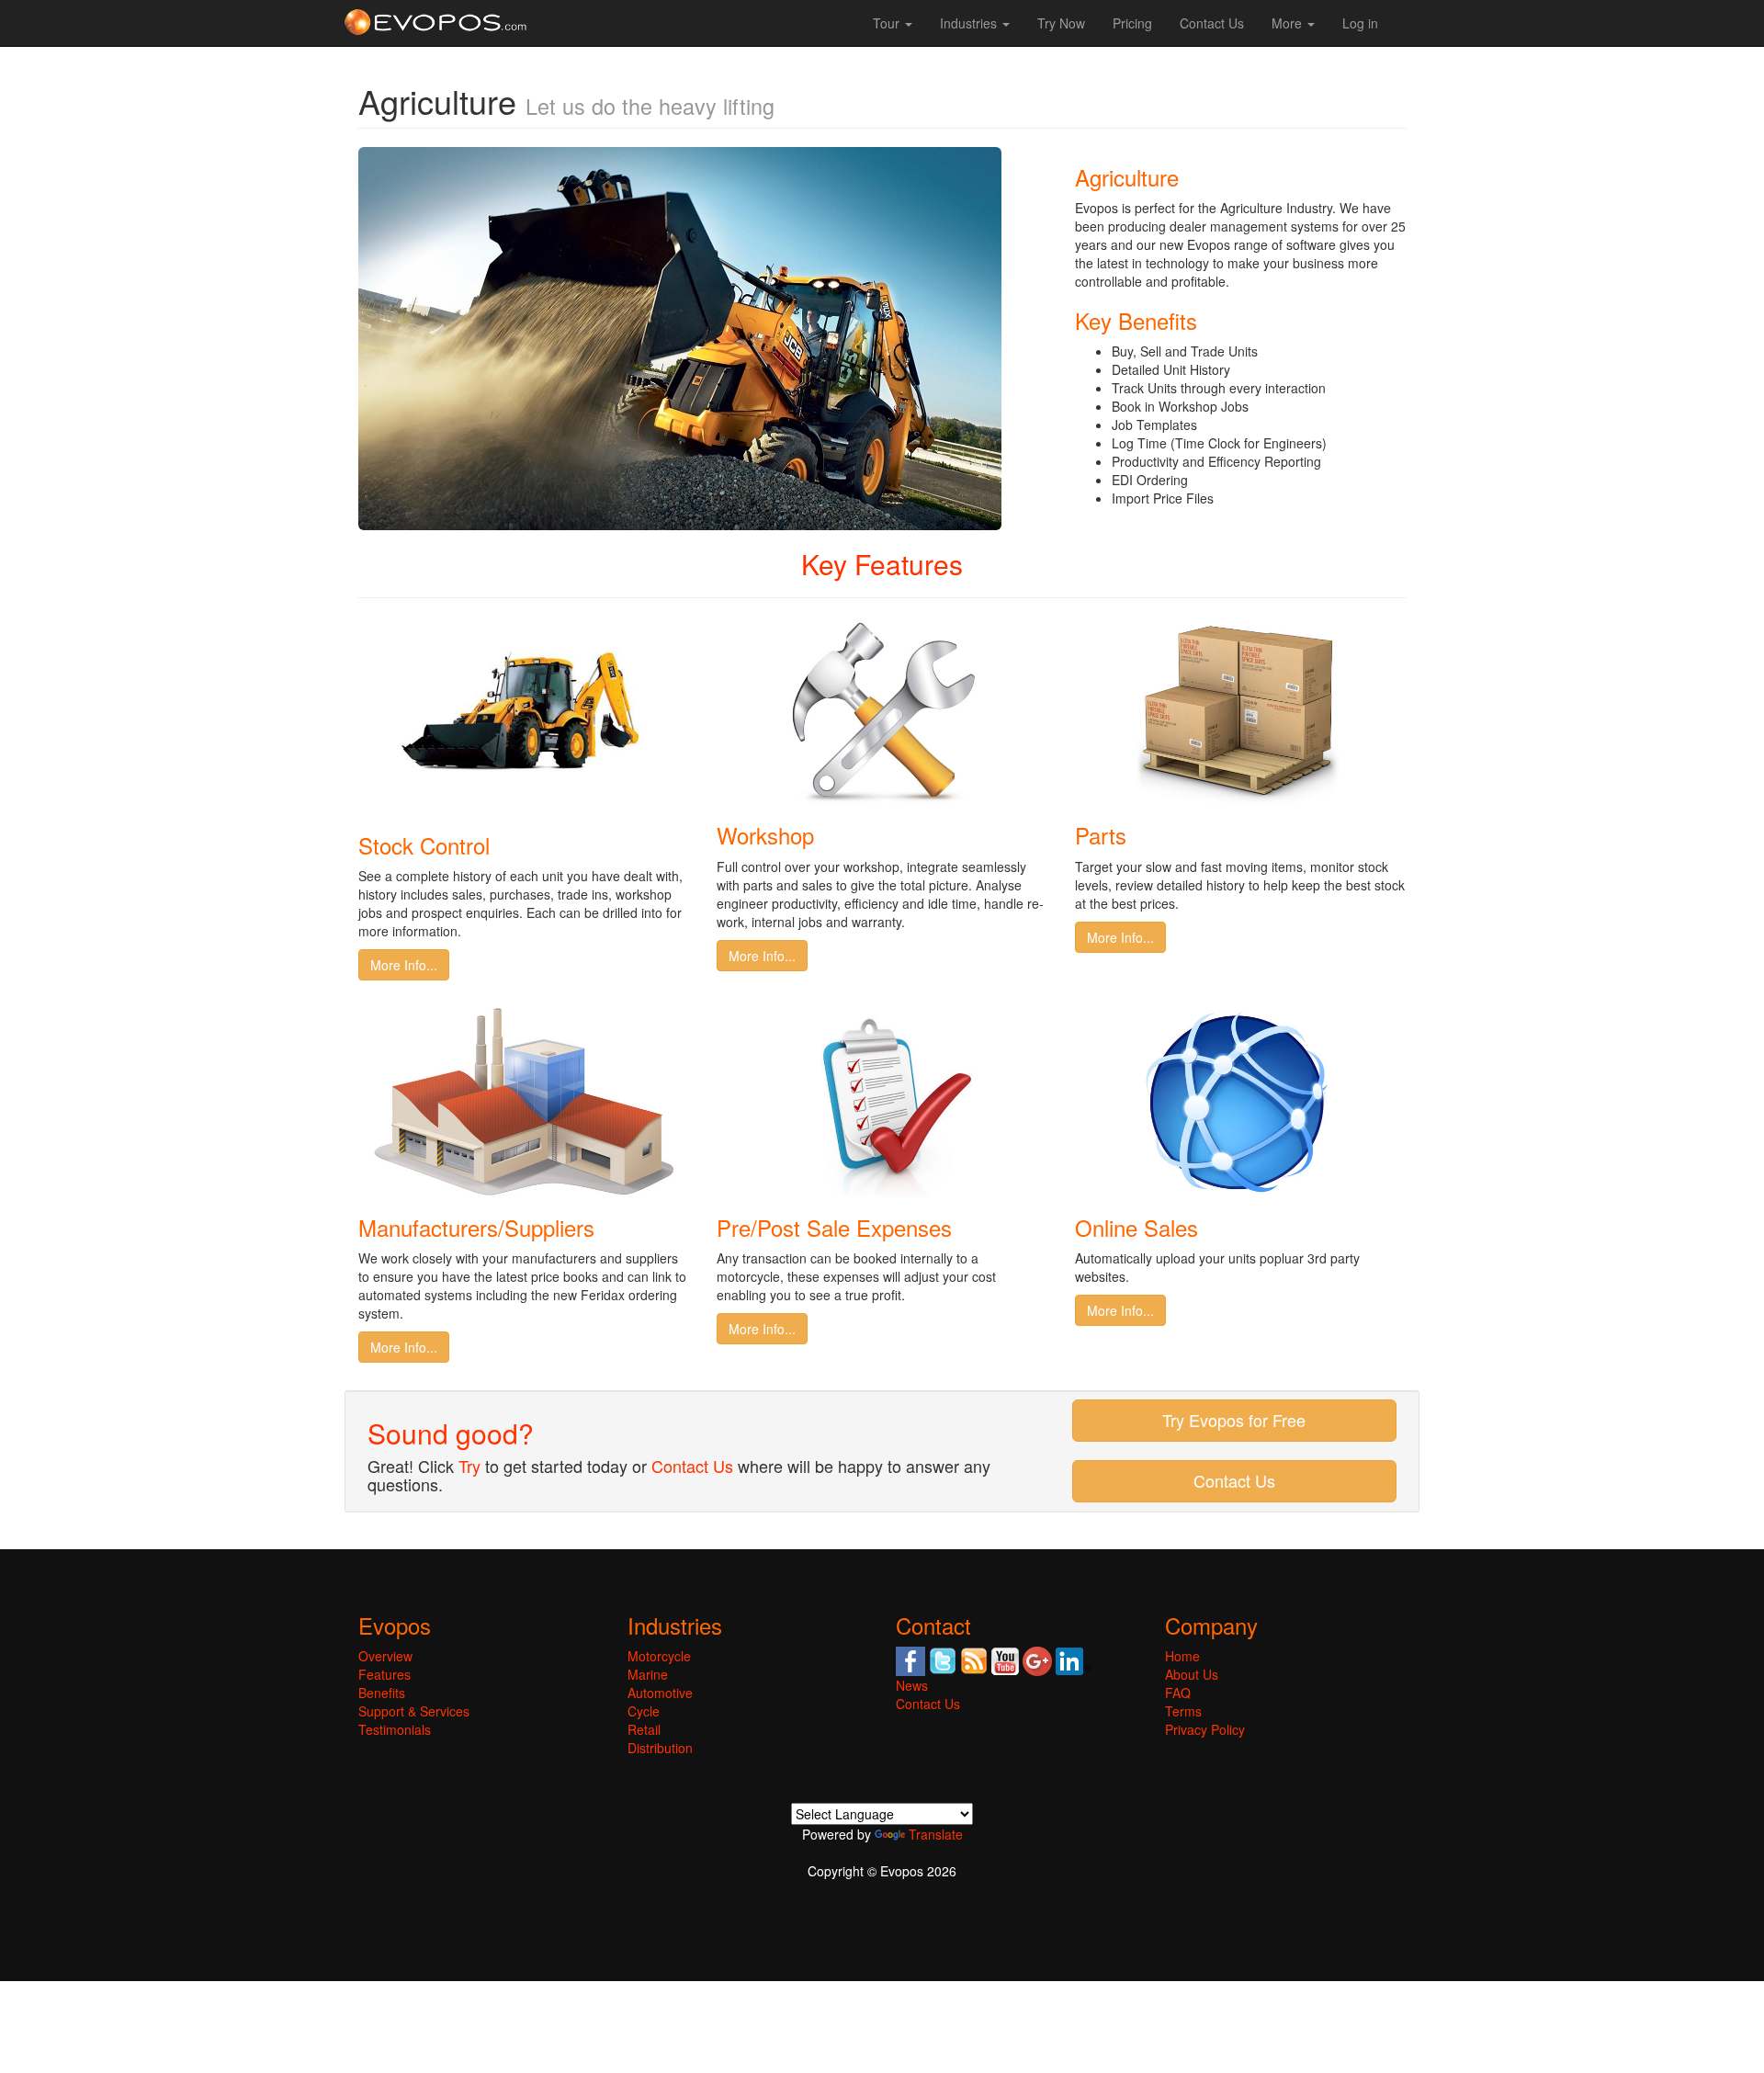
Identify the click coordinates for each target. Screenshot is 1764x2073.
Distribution (660, 1748)
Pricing (1132, 23)
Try (469, 1466)
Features (384, 1674)
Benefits (382, 1693)
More (1289, 23)
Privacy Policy (1205, 1729)
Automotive (660, 1693)
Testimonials (395, 1729)
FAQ (1178, 1693)
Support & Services (414, 1711)
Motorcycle (659, 1656)
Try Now (1061, 23)
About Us (1192, 1674)
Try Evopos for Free (1234, 1420)
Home (1182, 1656)
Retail (644, 1729)
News (912, 1685)
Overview (385, 1656)
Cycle (644, 1711)
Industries (970, 23)
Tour (888, 23)
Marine (648, 1674)
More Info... (404, 965)
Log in (1360, 23)
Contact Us (1212, 23)
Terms (1183, 1711)
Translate (936, 1834)
